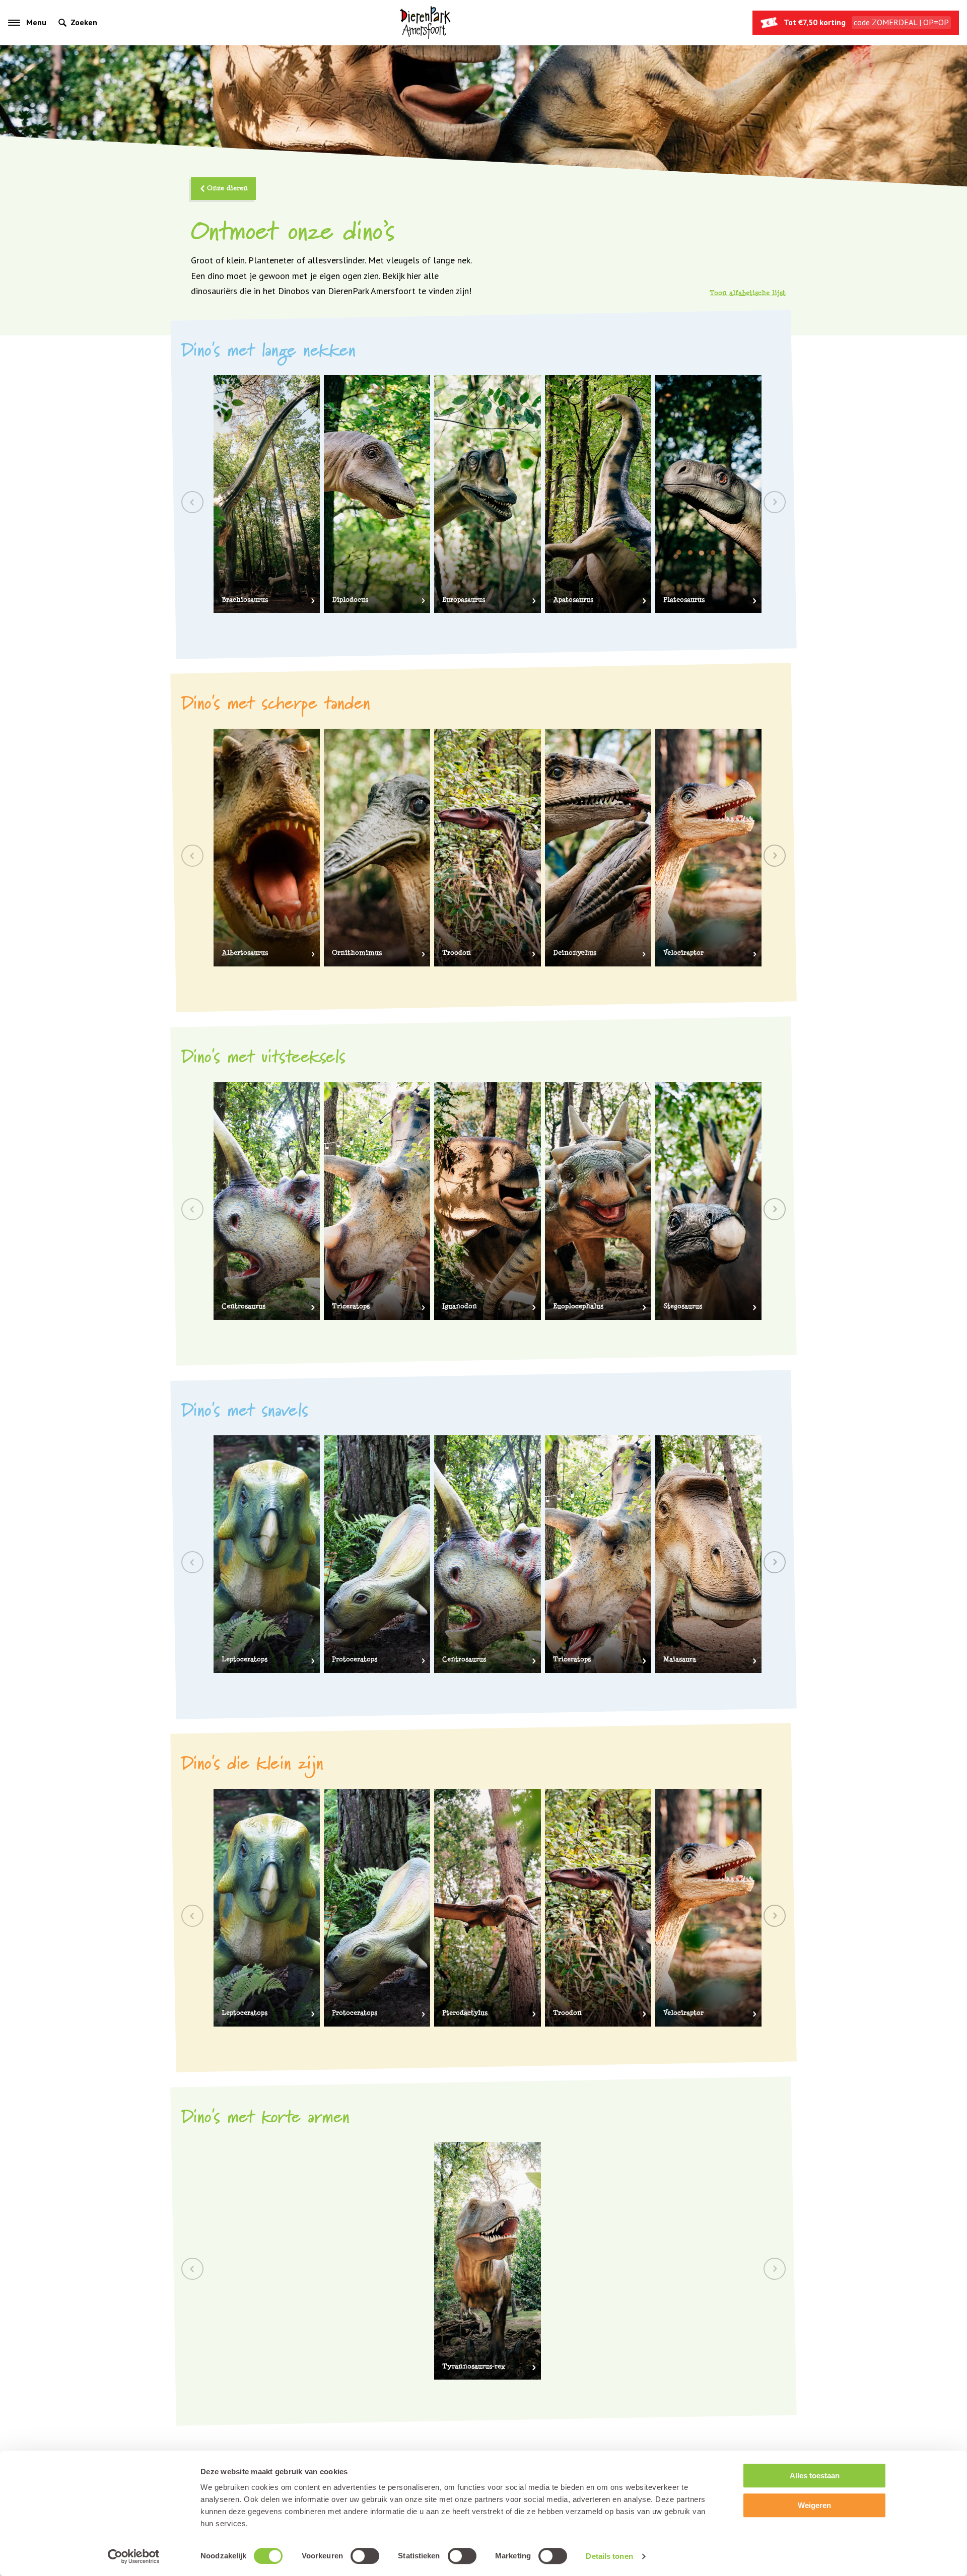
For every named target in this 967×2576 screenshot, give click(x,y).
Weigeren (814, 2505)
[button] (775, 856)
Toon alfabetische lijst (748, 293)
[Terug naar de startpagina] (425, 23)
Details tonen (609, 2556)
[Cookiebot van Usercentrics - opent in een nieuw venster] (134, 2556)
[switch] (365, 2556)
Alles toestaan (815, 2476)
